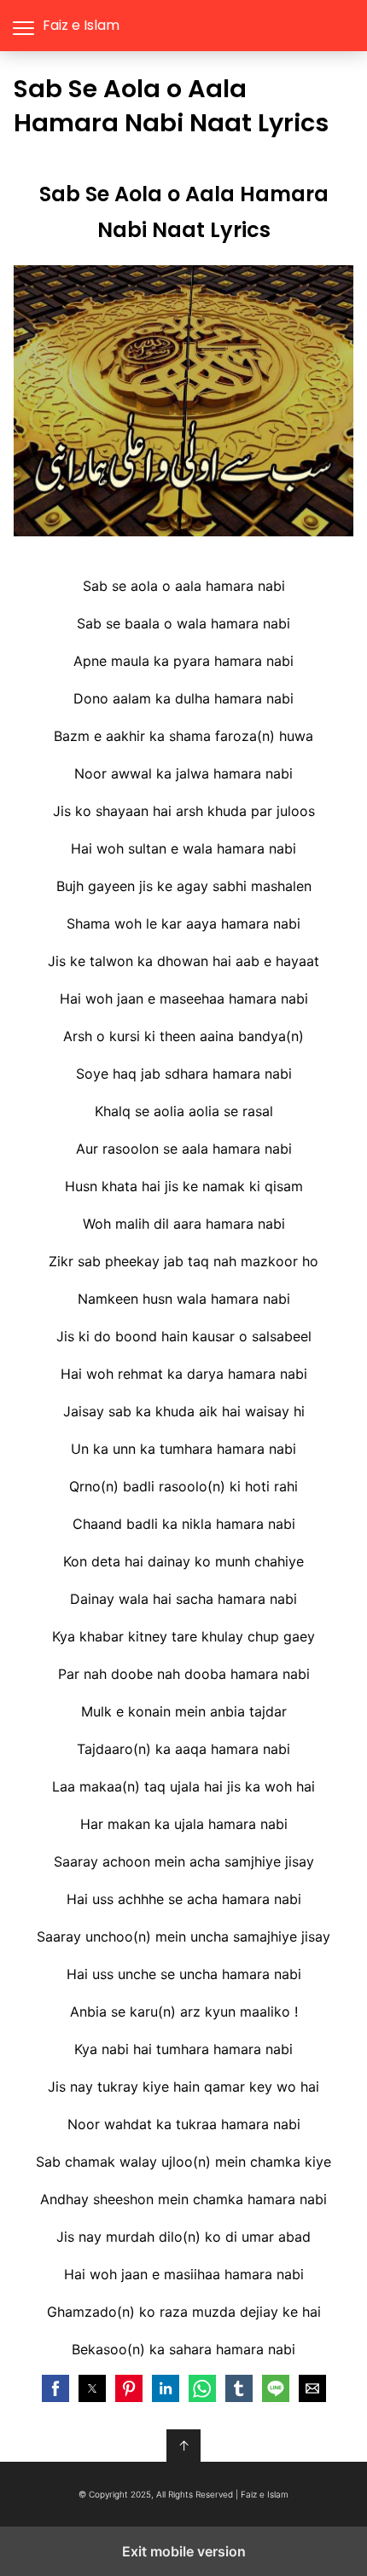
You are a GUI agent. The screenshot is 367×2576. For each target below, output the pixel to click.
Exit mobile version (184, 2551)
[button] (55, 2388)
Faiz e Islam (81, 25)
